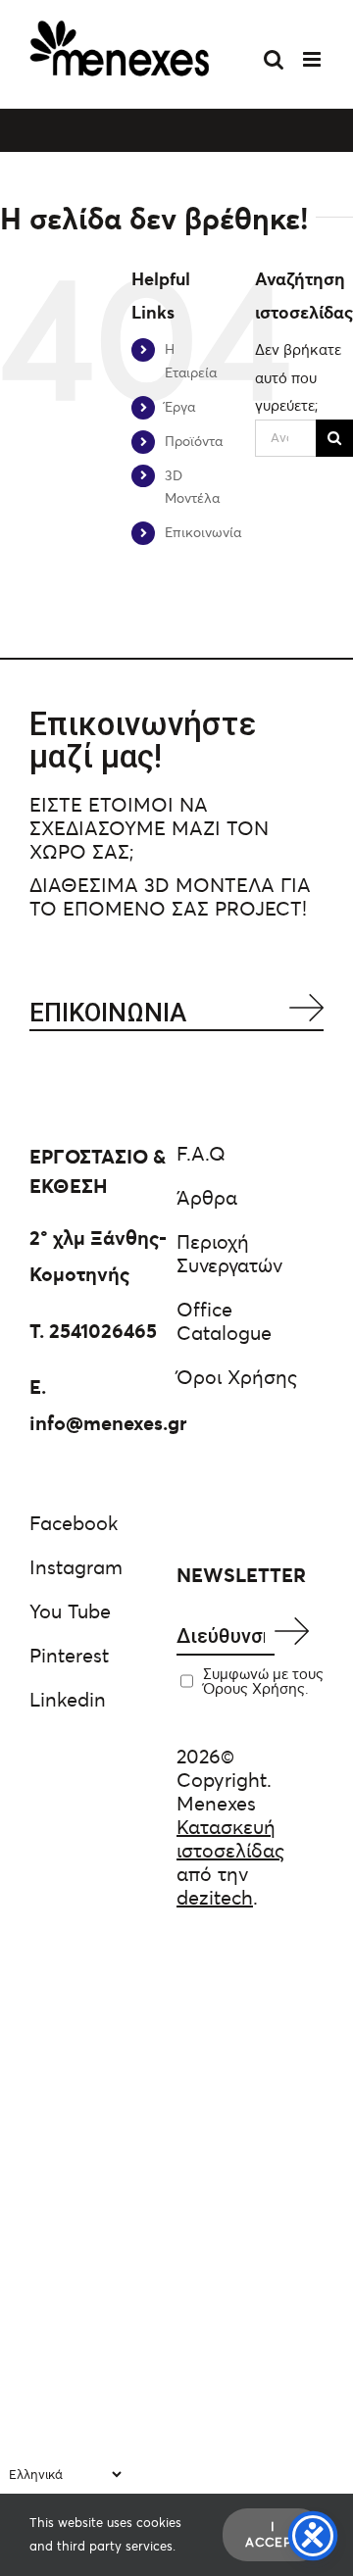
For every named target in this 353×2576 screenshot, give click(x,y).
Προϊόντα (194, 441)
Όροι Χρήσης (237, 1377)
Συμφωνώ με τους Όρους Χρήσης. (263, 1681)
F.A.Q (201, 1154)
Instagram (76, 1567)
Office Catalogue (224, 1321)
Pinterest (69, 1656)
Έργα (180, 407)
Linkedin (68, 1700)
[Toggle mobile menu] (313, 59)
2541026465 (103, 1331)
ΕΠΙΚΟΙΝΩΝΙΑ (108, 1013)
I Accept (273, 2534)
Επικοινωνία (203, 532)
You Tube (70, 1611)
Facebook (74, 1523)
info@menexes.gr (108, 1423)
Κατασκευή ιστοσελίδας (230, 1839)
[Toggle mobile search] (274, 59)
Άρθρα (207, 1198)
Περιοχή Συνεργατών (229, 1254)
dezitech (215, 1898)
